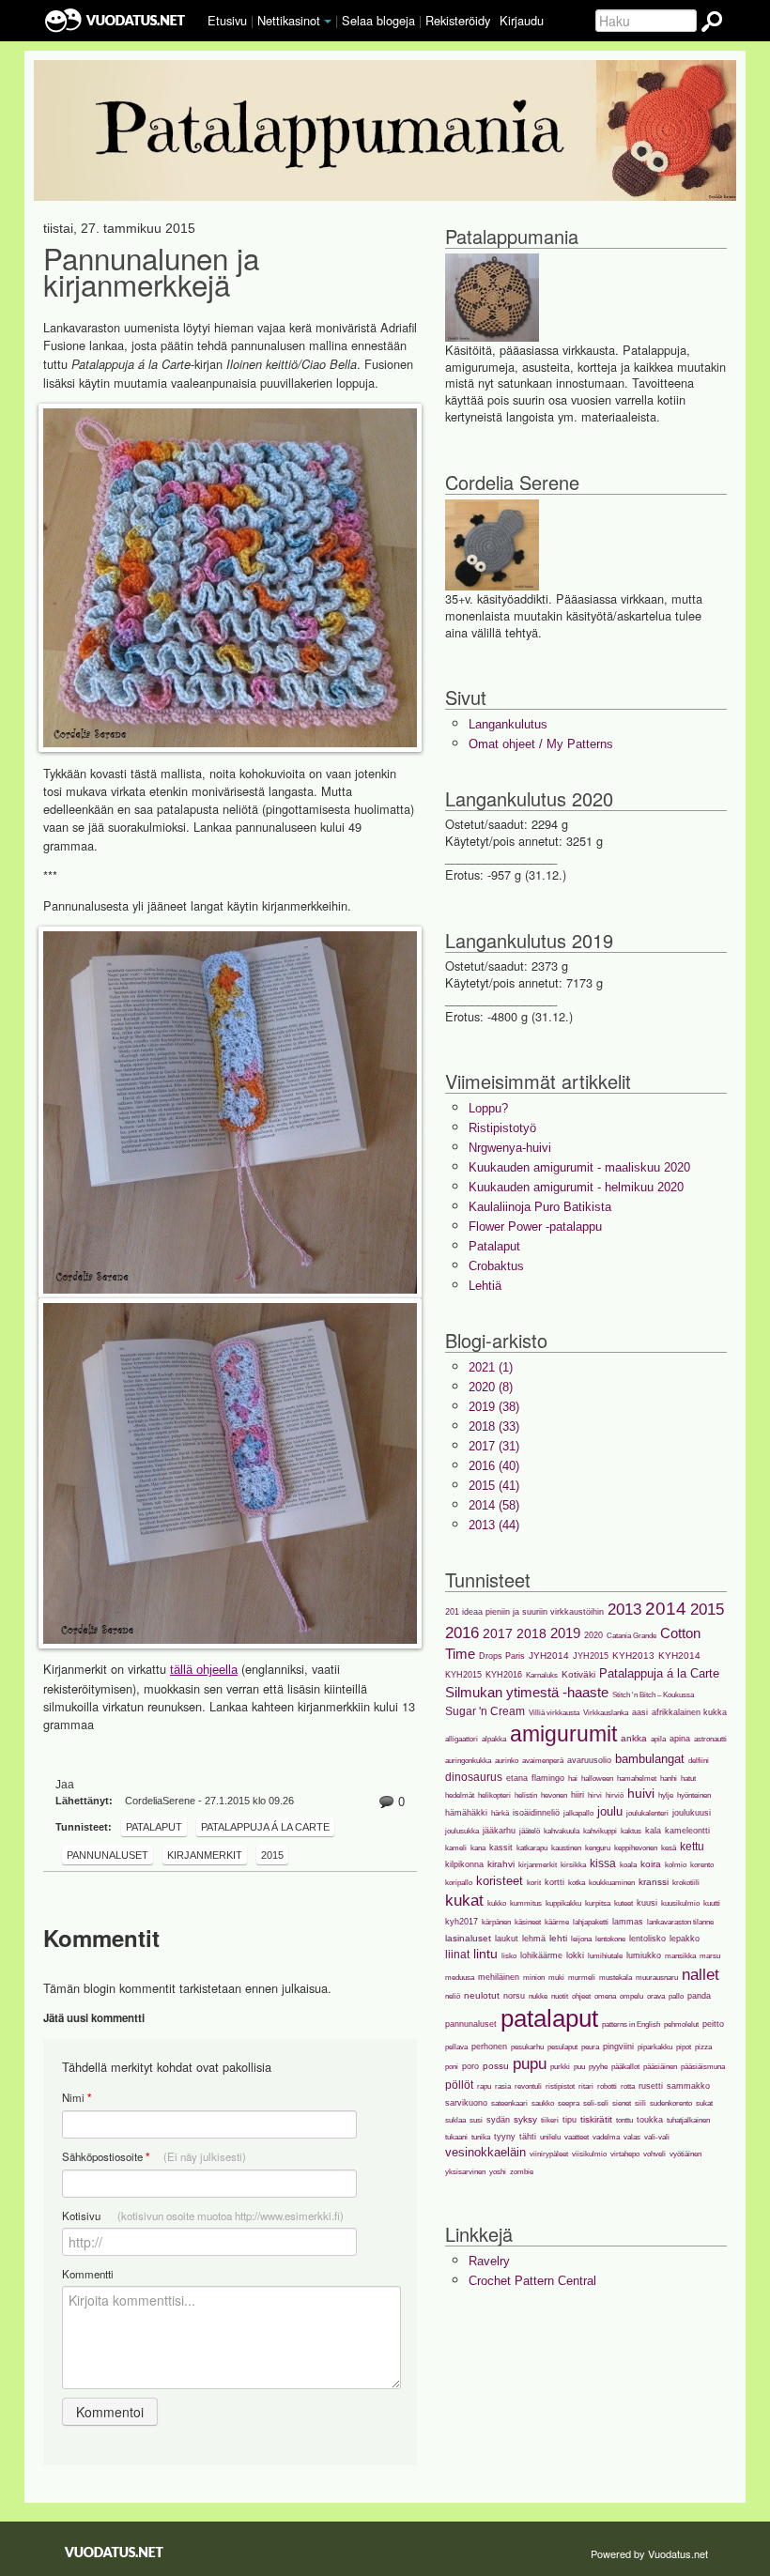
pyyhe (598, 2067)
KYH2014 (679, 1656)
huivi (641, 1793)
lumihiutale (605, 1956)
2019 (565, 1633)
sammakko (688, 2086)
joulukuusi (692, 1813)
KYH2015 (463, 1675)
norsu (514, 1996)
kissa (603, 1863)
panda (699, 1996)
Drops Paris (502, 1656)
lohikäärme (541, 1955)
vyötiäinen (685, 2154)
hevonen (554, 1795)
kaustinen (566, 1848)
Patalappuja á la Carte (265, 1827)
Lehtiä (485, 1286)
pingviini (618, 2047)
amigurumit (563, 1734)
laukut (507, 1939)
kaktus (631, 1831)
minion (534, 1978)
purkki (560, 2067)
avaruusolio (589, 1760)
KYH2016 (504, 1675)
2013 (624, 1610)
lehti (558, 1938)
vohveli (654, 2154)
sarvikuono (466, 2103)
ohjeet (581, 1996)
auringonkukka (468, 1761)
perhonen (489, 2047)
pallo (676, 1996)
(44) (494, 1525)
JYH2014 (549, 1656)
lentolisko (647, 1939)
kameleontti (687, 1831)
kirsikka (573, 1865)
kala (653, 1831)
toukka (650, 2120)
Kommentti (88, 2274)
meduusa (460, 1978)
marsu (710, 1956)
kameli (456, 1848)
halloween (597, 1779)
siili (640, 2103)
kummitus (526, 1903)
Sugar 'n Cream (485, 1711)
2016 (462, 1633)
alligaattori (462, 1739)
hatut (688, 1779)
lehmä (534, 1939)
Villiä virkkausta (554, 1713)
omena (605, 1996)
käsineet (528, 1922)
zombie (522, 2172)
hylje (666, 1795)
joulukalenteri (647, 1813)
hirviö (615, 1795)
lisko (509, 1956)
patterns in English (631, 2024)
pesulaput (562, 2047)
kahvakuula (562, 1831)
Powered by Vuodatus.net (649, 2553)
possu (496, 2066)
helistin (526, 1795)
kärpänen (496, 1922)
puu (579, 2067)
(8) (491, 1387)
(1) (491, 1367)
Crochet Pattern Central (532, 2281)
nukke (538, 1996)
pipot (684, 2047)
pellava (456, 2047)
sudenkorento (671, 2103)
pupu (530, 2064)
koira (651, 1864)
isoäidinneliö (536, 1813)
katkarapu (532, 1848)
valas (632, 2137)
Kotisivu (203, 2216)
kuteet (624, 1903)
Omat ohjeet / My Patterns (541, 744)
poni (452, 2067)
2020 (593, 1635)
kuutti (712, 1903)
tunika (481, 2137)
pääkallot (625, 2067)
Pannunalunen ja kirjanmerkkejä (151, 271)
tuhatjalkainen (688, 2120)
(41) (494, 1486)
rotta (628, 2086)
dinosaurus (474, 1777)
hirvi (595, 1795)
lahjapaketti (591, 1922)
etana (517, 1778)
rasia (503, 2086)
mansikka (680, 1956)
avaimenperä (543, 1761)
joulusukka (462, 1831)
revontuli (528, 2086)
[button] (328, 22)
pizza (703, 2047)
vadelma (606, 2137)
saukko (543, 2103)
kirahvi (501, 1864)
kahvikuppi (600, 1831)
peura (590, 2047)
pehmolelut (681, 2024)
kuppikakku (563, 1903)
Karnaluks (542, 1675)
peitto (713, 2024)
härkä (500, 1813)
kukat (464, 1901)
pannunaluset (108, 1855)
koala (628, 1865)
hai (573, 1779)
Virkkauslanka (606, 1713)
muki (556, 1978)
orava (656, 1996)
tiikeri (550, 2120)
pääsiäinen (660, 2067)
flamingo (548, 1778)
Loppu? (488, 1108)
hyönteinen (694, 1795)
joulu (610, 1811)
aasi (640, 1712)
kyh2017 (462, 1922)
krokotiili (686, 1883)
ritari (586, 2086)
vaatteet (577, 2137)
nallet (701, 1975)
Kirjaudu (522, 20)
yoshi (498, 2172)
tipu (570, 2120)
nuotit (560, 1996)
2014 (666, 1609)
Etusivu (227, 20)
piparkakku (655, 2047)
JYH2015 (591, 1656)
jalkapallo (578, 1813)
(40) (494, 1466)
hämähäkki (466, 1813)
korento (702, 1865)
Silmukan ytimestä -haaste (527, 1692)
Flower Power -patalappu (535, 1227)
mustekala (616, 1978)
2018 (531, 1633)
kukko (497, 1903)
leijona (581, 1939)
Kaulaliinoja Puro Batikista (540, 1207)
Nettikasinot (289, 20)
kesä (669, 1848)
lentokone (610, 1939)
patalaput (154, 1827)
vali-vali (657, 2137)
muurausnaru (657, 1978)
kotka (577, 1883)
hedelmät (460, 1795)
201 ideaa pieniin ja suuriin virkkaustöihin (524, 1612)
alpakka (494, 1739)
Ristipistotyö (502, 1128)
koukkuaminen (612, 1883)
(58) (494, 1505)
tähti (528, 2137)
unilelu (550, 2137)
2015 (272, 1855)
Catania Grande (631, 1636)
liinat (457, 1955)
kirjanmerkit (205, 1855)
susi (476, 2120)
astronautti (710, 1739)
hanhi (669, 1779)
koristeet (500, 1881)
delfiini (699, 1761)
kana (478, 1848)
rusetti (651, 2086)
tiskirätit (596, 2119)
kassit (501, 1848)
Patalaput (494, 1246)
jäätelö (530, 1831)
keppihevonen (636, 1848)
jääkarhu (499, 1831)
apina (680, 1739)
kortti (554, 1882)
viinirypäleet (549, 2154)
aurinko (507, 1761)
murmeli (582, 1978)
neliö (453, 1996)
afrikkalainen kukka (689, 1712)
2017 (498, 1633)
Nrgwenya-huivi (510, 1148)
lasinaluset (468, 1938)
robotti (607, 2086)
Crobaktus (496, 1266)
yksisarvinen (465, 2172)
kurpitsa (598, 1903)
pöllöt (459, 2085)
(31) (494, 1446)
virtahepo (625, 2154)
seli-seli (596, 2103)
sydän (498, 2120)
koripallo (459, 1883)
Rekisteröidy (458, 20)
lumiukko (644, 1955)
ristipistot (560, 2086)
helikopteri (494, 1795)
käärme (557, 1922)
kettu (692, 1847)
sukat (704, 2103)
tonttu (624, 2120)
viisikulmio (589, 2154)
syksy (525, 2119)
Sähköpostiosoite (154, 2157)
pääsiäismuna (703, 2067)
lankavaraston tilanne (680, 1922)
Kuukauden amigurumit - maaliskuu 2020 (579, 1167)
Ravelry (489, 2261)
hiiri (577, 1795)
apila (658, 1739)
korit (534, 1883)
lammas (628, 1922)
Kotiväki (578, 1674)
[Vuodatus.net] (115, 2552)
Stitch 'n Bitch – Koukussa (653, 1695)
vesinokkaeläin (485, 2152)
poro (470, 2066)
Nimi (77, 2098)
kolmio (676, 1865)
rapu (484, 2086)
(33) (494, 1426)
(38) (494, 1407)
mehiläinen (499, 1977)
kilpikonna (464, 1864)
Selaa (378, 20)
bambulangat (650, 1759)
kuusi (647, 1903)
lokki (575, 1955)
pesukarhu (527, 2047)
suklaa (455, 2120)
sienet (622, 2103)
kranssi (654, 1882)
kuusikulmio (680, 1903)
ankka (634, 1738)
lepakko (685, 1939)
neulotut (482, 1995)
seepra (569, 2103)
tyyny (505, 2137)
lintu (485, 1954)
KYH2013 (633, 1656)
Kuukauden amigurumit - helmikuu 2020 (576, 1187)
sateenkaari (509, 2103)
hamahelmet (637, 1779)
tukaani (456, 2137)
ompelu (631, 1996)
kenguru (598, 1848)
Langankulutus (508, 724)
